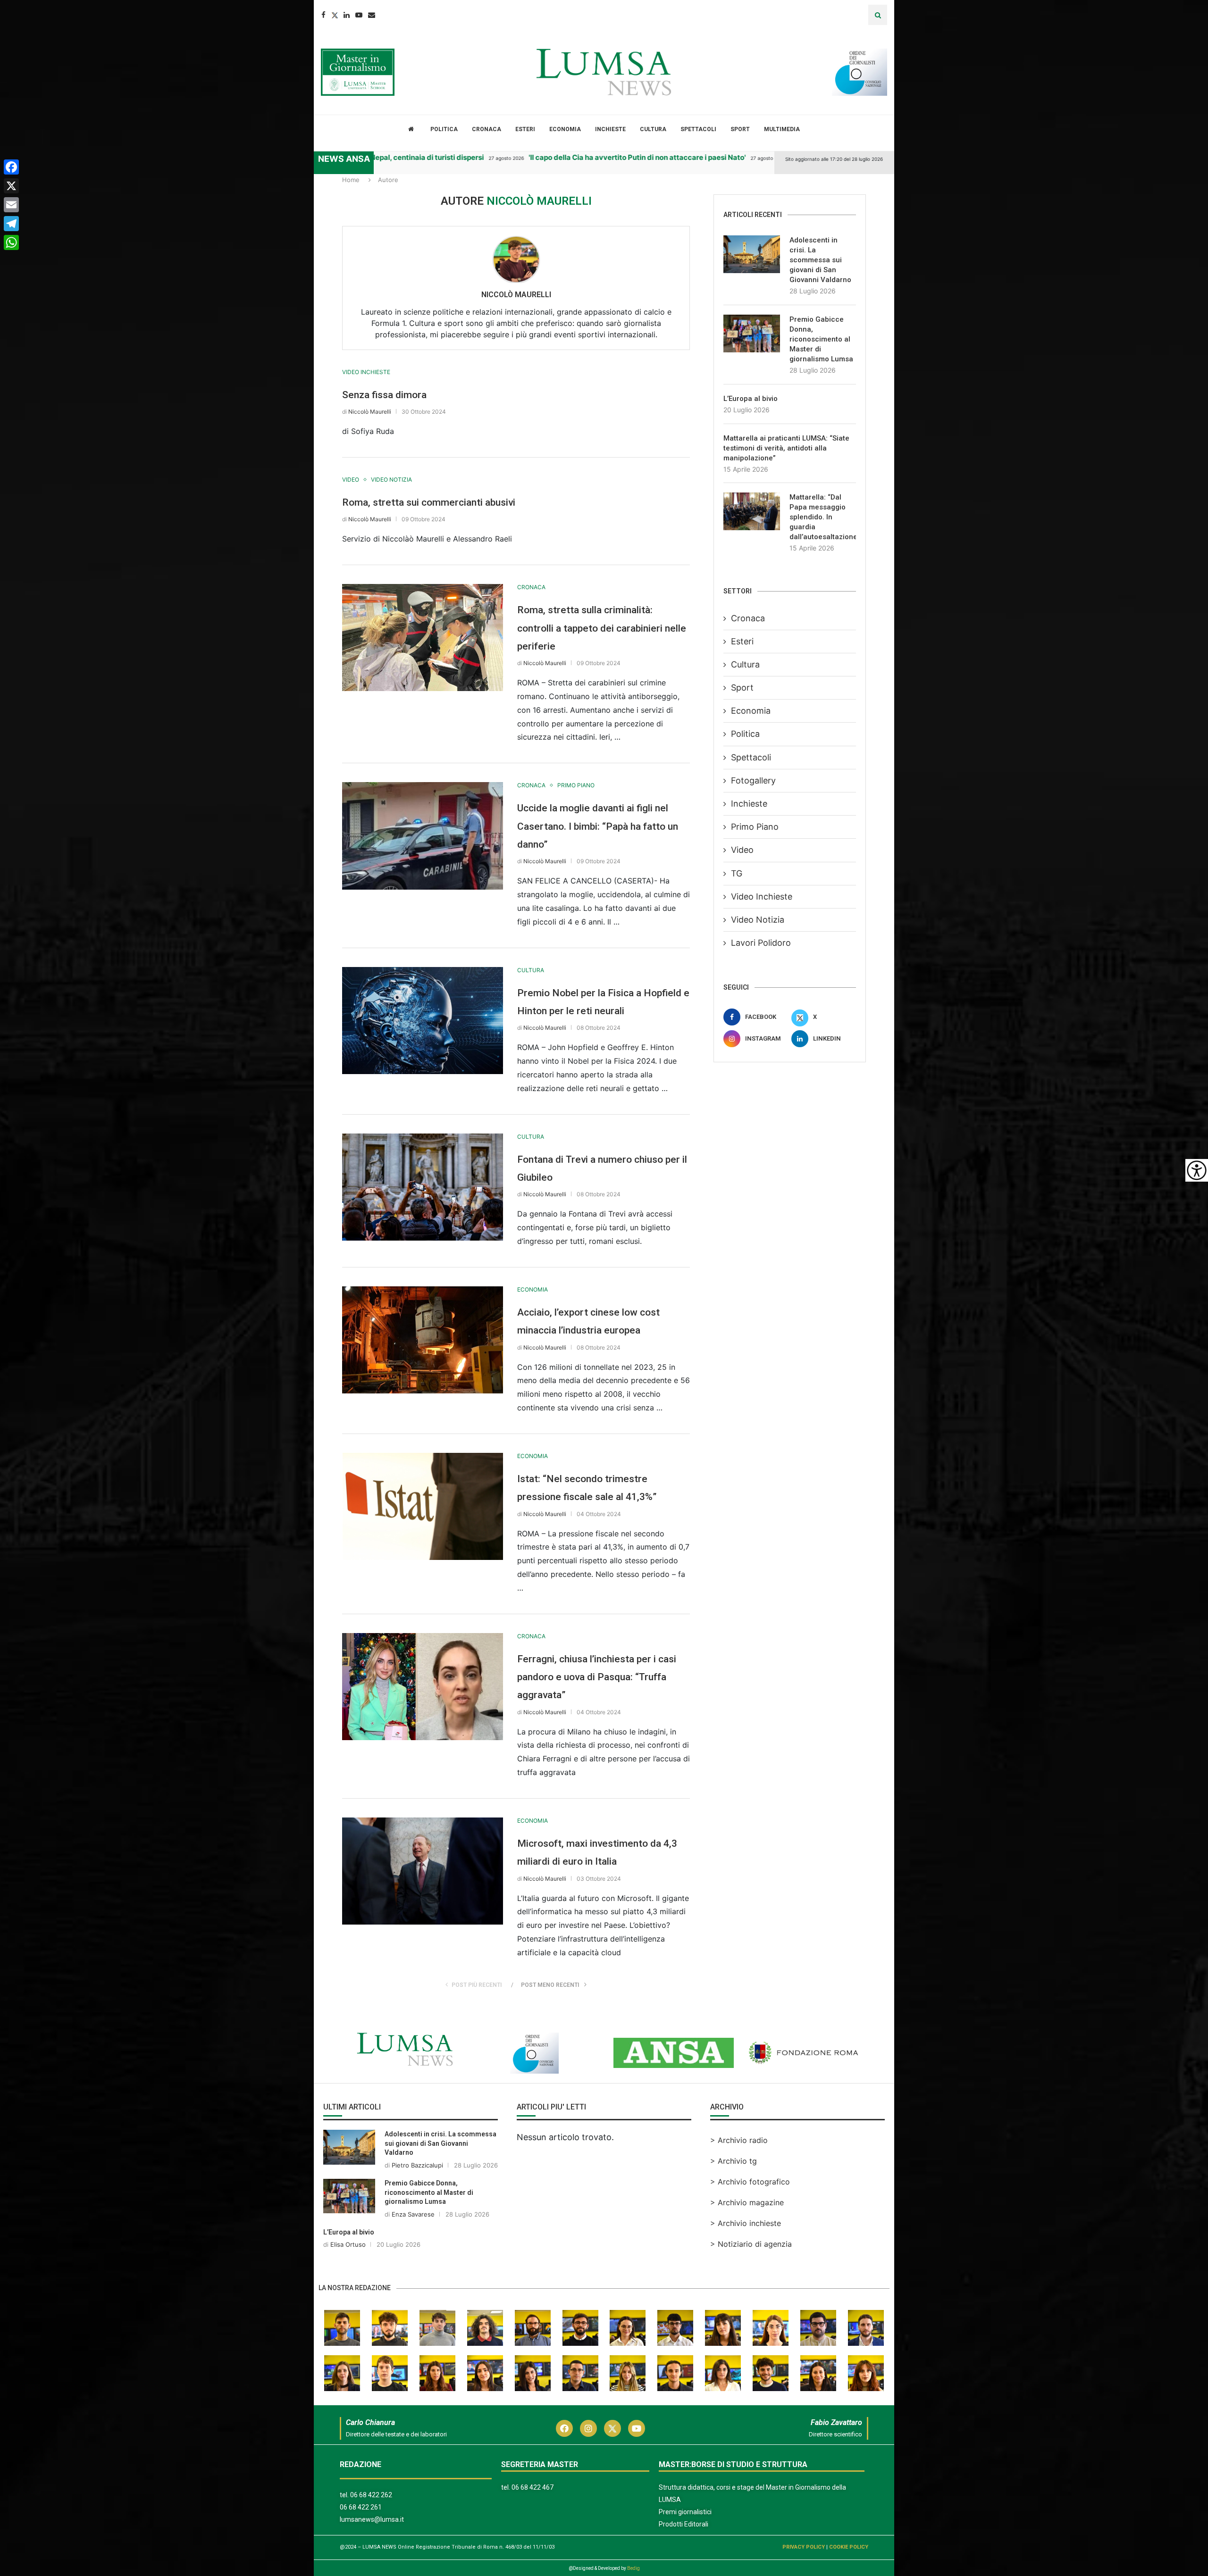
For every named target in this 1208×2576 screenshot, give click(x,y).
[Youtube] (359, 15)
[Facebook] (323, 15)
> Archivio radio (739, 2140)
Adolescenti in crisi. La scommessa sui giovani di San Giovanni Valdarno (820, 260)
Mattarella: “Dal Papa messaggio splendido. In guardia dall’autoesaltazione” (823, 517)
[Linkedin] (347, 15)
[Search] (878, 15)
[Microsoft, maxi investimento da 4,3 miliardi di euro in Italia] (423, 1871)
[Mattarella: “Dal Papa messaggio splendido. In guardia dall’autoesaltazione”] (752, 511)
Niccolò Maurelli (516, 295)
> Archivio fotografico (750, 2182)
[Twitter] (335, 15)
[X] (11, 186)
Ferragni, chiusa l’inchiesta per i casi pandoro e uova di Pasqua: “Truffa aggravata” (597, 1677)
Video (742, 850)
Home (351, 180)
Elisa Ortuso (348, 2244)
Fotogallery (753, 780)
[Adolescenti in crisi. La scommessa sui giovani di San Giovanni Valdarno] (752, 254)
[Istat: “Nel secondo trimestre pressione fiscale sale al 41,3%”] (423, 1506)
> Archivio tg (734, 2161)
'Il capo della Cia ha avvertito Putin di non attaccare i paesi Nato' (544, 157)
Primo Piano (755, 827)
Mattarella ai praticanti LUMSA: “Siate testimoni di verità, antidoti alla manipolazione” (786, 448)
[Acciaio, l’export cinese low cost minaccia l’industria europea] (423, 1340)
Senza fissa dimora (384, 395)
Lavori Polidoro (761, 943)
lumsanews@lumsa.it (372, 2519)
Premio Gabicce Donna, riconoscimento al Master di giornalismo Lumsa (821, 339)
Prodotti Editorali (684, 2524)
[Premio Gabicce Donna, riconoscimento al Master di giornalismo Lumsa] (752, 333)
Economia (565, 129)
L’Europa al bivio (751, 399)
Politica (444, 129)
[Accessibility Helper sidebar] (1197, 1170)
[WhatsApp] (11, 242)
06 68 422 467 (533, 2487)
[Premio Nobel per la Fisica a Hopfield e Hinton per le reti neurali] (423, 1021)
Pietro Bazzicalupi (417, 2165)
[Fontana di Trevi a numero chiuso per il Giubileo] (423, 1187)
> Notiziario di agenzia (751, 2244)
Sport (740, 129)
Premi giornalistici (685, 2512)
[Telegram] (11, 224)
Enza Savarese (413, 2214)
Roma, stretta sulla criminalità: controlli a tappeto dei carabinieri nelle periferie (602, 628)
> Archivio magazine (747, 2202)
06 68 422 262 (371, 2495)
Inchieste (610, 129)
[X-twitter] (612, 2428)
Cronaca (487, 129)
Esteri (525, 129)
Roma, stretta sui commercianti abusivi (429, 502)
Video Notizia (758, 920)
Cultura (653, 129)
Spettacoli (698, 129)
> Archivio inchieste (746, 2223)
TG (737, 873)
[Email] (372, 15)
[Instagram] (588, 2428)
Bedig (633, 2568)
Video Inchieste (762, 896)
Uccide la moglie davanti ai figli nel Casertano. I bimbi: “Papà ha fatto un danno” (598, 826)
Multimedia (782, 129)
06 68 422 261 (361, 2507)
